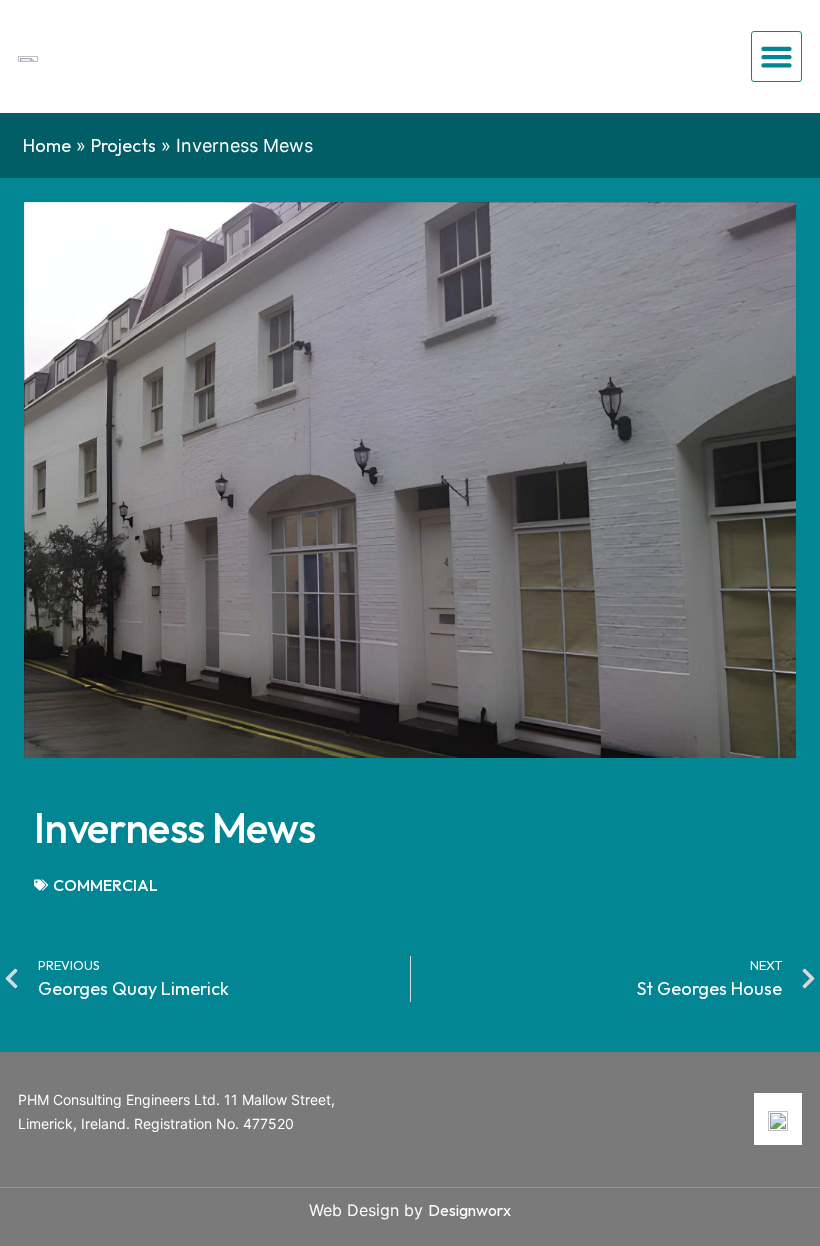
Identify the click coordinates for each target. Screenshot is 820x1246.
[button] (777, 57)
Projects (123, 145)
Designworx (469, 1210)
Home (47, 145)
